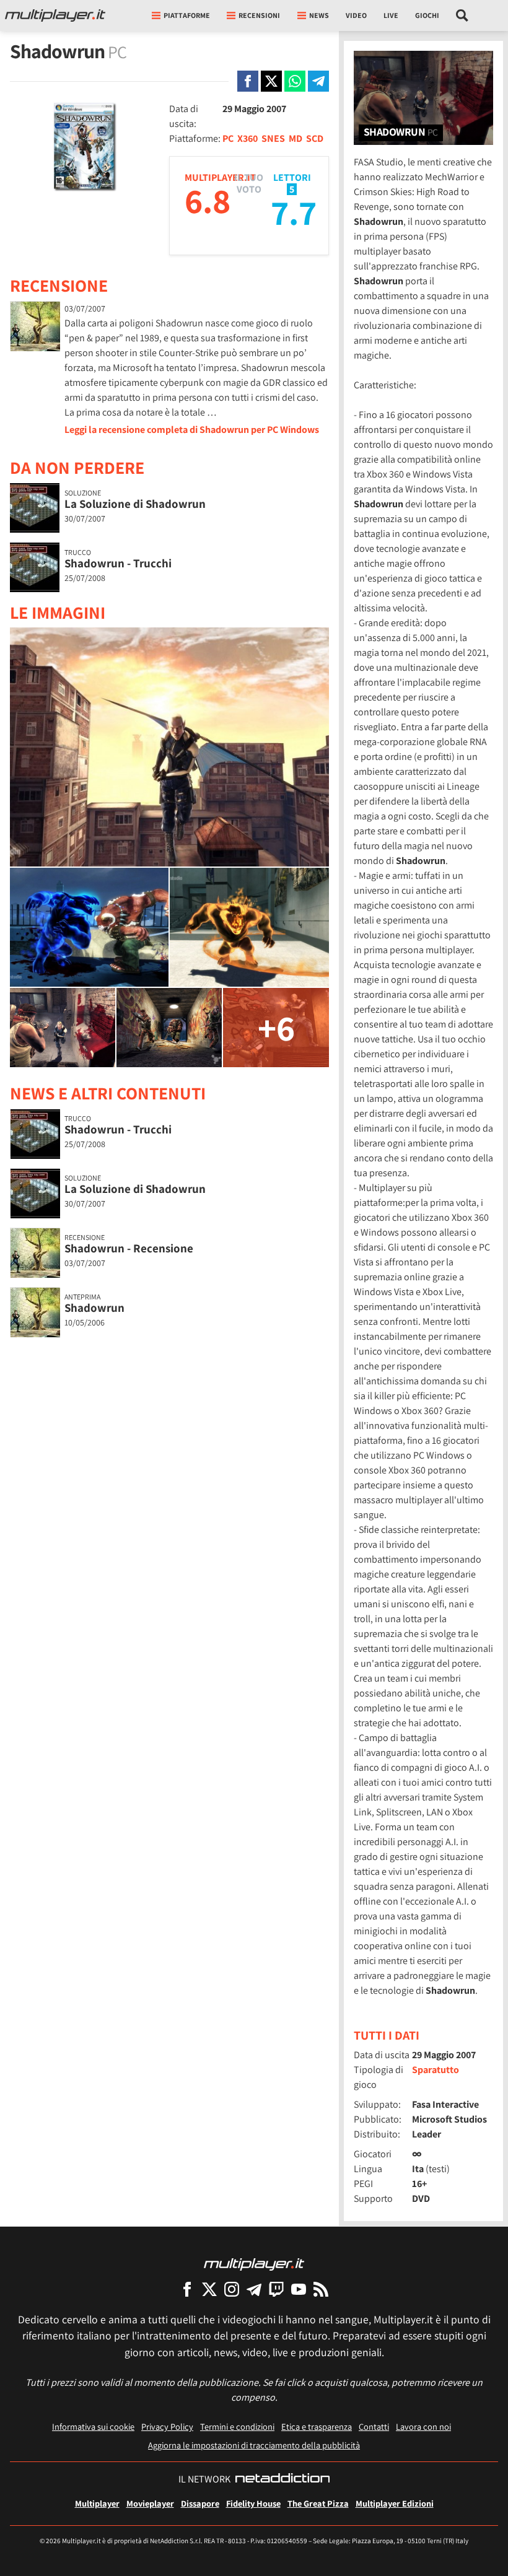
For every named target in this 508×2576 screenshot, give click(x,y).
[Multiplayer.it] (55, 15)
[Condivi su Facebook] (248, 81)
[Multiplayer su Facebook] (187, 2289)
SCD (315, 138)
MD (296, 138)
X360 (247, 138)
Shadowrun (94, 1308)
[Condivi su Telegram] (318, 81)
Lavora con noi (423, 2426)
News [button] (319, 15)
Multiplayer (97, 2503)
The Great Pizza (318, 2503)
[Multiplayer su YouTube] (299, 2289)
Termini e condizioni (237, 2426)
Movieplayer (150, 2503)
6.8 (208, 200)
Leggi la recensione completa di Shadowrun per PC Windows (192, 430)
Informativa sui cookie (93, 2426)
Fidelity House (253, 2503)
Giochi (427, 15)
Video (356, 15)
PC (228, 138)
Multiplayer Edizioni (395, 2503)
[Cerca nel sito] (462, 15)
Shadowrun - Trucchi (118, 563)
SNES (273, 138)
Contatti (374, 2426)
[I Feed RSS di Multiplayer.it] (321, 2289)
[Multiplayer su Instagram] (232, 2289)
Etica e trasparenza (317, 2426)
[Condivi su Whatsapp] (295, 81)
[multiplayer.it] (254, 2264)
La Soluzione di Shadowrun (135, 504)
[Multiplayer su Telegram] (254, 2289)
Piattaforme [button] (187, 15)
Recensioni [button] (259, 15)
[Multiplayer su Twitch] (276, 2289)
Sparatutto (436, 2070)
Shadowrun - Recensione (129, 1248)
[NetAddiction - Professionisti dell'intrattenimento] (282, 2479)
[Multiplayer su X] (209, 2289)
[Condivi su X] (271, 81)
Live (391, 15)
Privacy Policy (167, 2426)
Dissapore (200, 2503)
